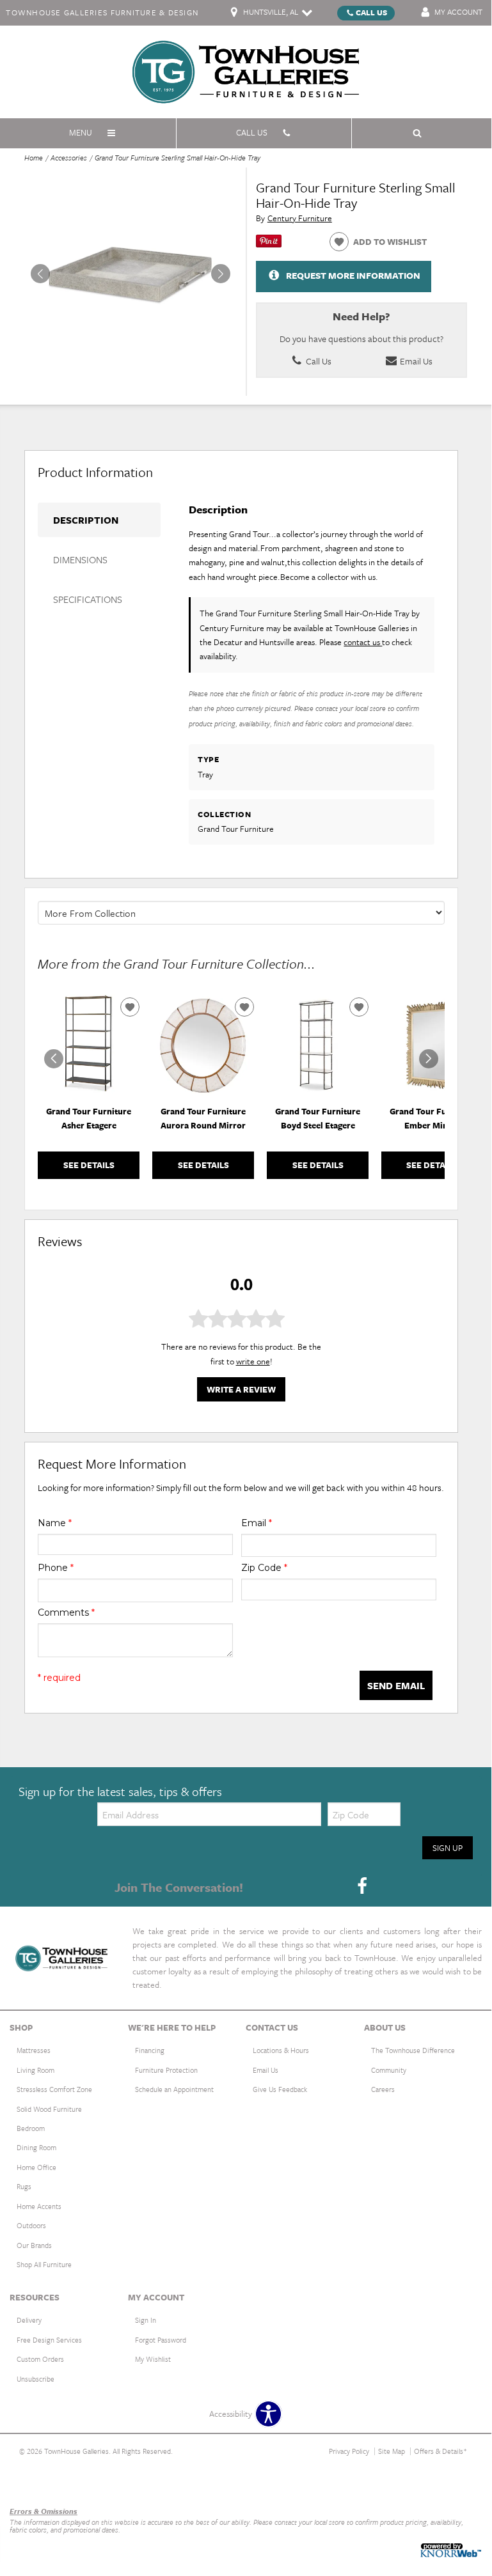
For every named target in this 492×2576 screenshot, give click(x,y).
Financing (150, 2050)
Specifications (88, 599)
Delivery (29, 2320)
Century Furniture (300, 218)
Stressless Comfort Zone (54, 2089)
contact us (363, 642)
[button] (221, 274)
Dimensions (80, 559)
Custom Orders (40, 2359)
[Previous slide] (54, 1059)
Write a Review (241, 1389)
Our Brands (34, 2245)
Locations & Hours (281, 2050)
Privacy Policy (349, 2451)
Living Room (36, 2070)
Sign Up (448, 1848)
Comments (66, 1612)
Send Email (396, 1685)
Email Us (415, 361)
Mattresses (34, 2050)
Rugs (24, 2186)
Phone (56, 1568)
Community (389, 2070)
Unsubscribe (36, 2379)
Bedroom (31, 2128)
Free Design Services (49, 2340)
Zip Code (264, 1568)
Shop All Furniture (44, 2264)
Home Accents (39, 2206)
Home (34, 158)
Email (257, 1523)
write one (253, 1361)
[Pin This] (269, 244)
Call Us (371, 12)
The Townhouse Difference (413, 2050)
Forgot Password (161, 2340)
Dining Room (36, 2147)
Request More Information (353, 275)
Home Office (36, 2167)
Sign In (146, 2320)
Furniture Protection (166, 2070)
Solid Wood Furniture (49, 2109)
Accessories (69, 158)
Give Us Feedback (280, 2089)
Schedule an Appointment (174, 2089)
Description (86, 520)
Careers (383, 2089)
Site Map (392, 2451)
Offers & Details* (440, 2451)
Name (55, 1523)
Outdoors (31, 2225)
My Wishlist (153, 2359)
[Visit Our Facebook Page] (362, 1886)
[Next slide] (429, 1059)
